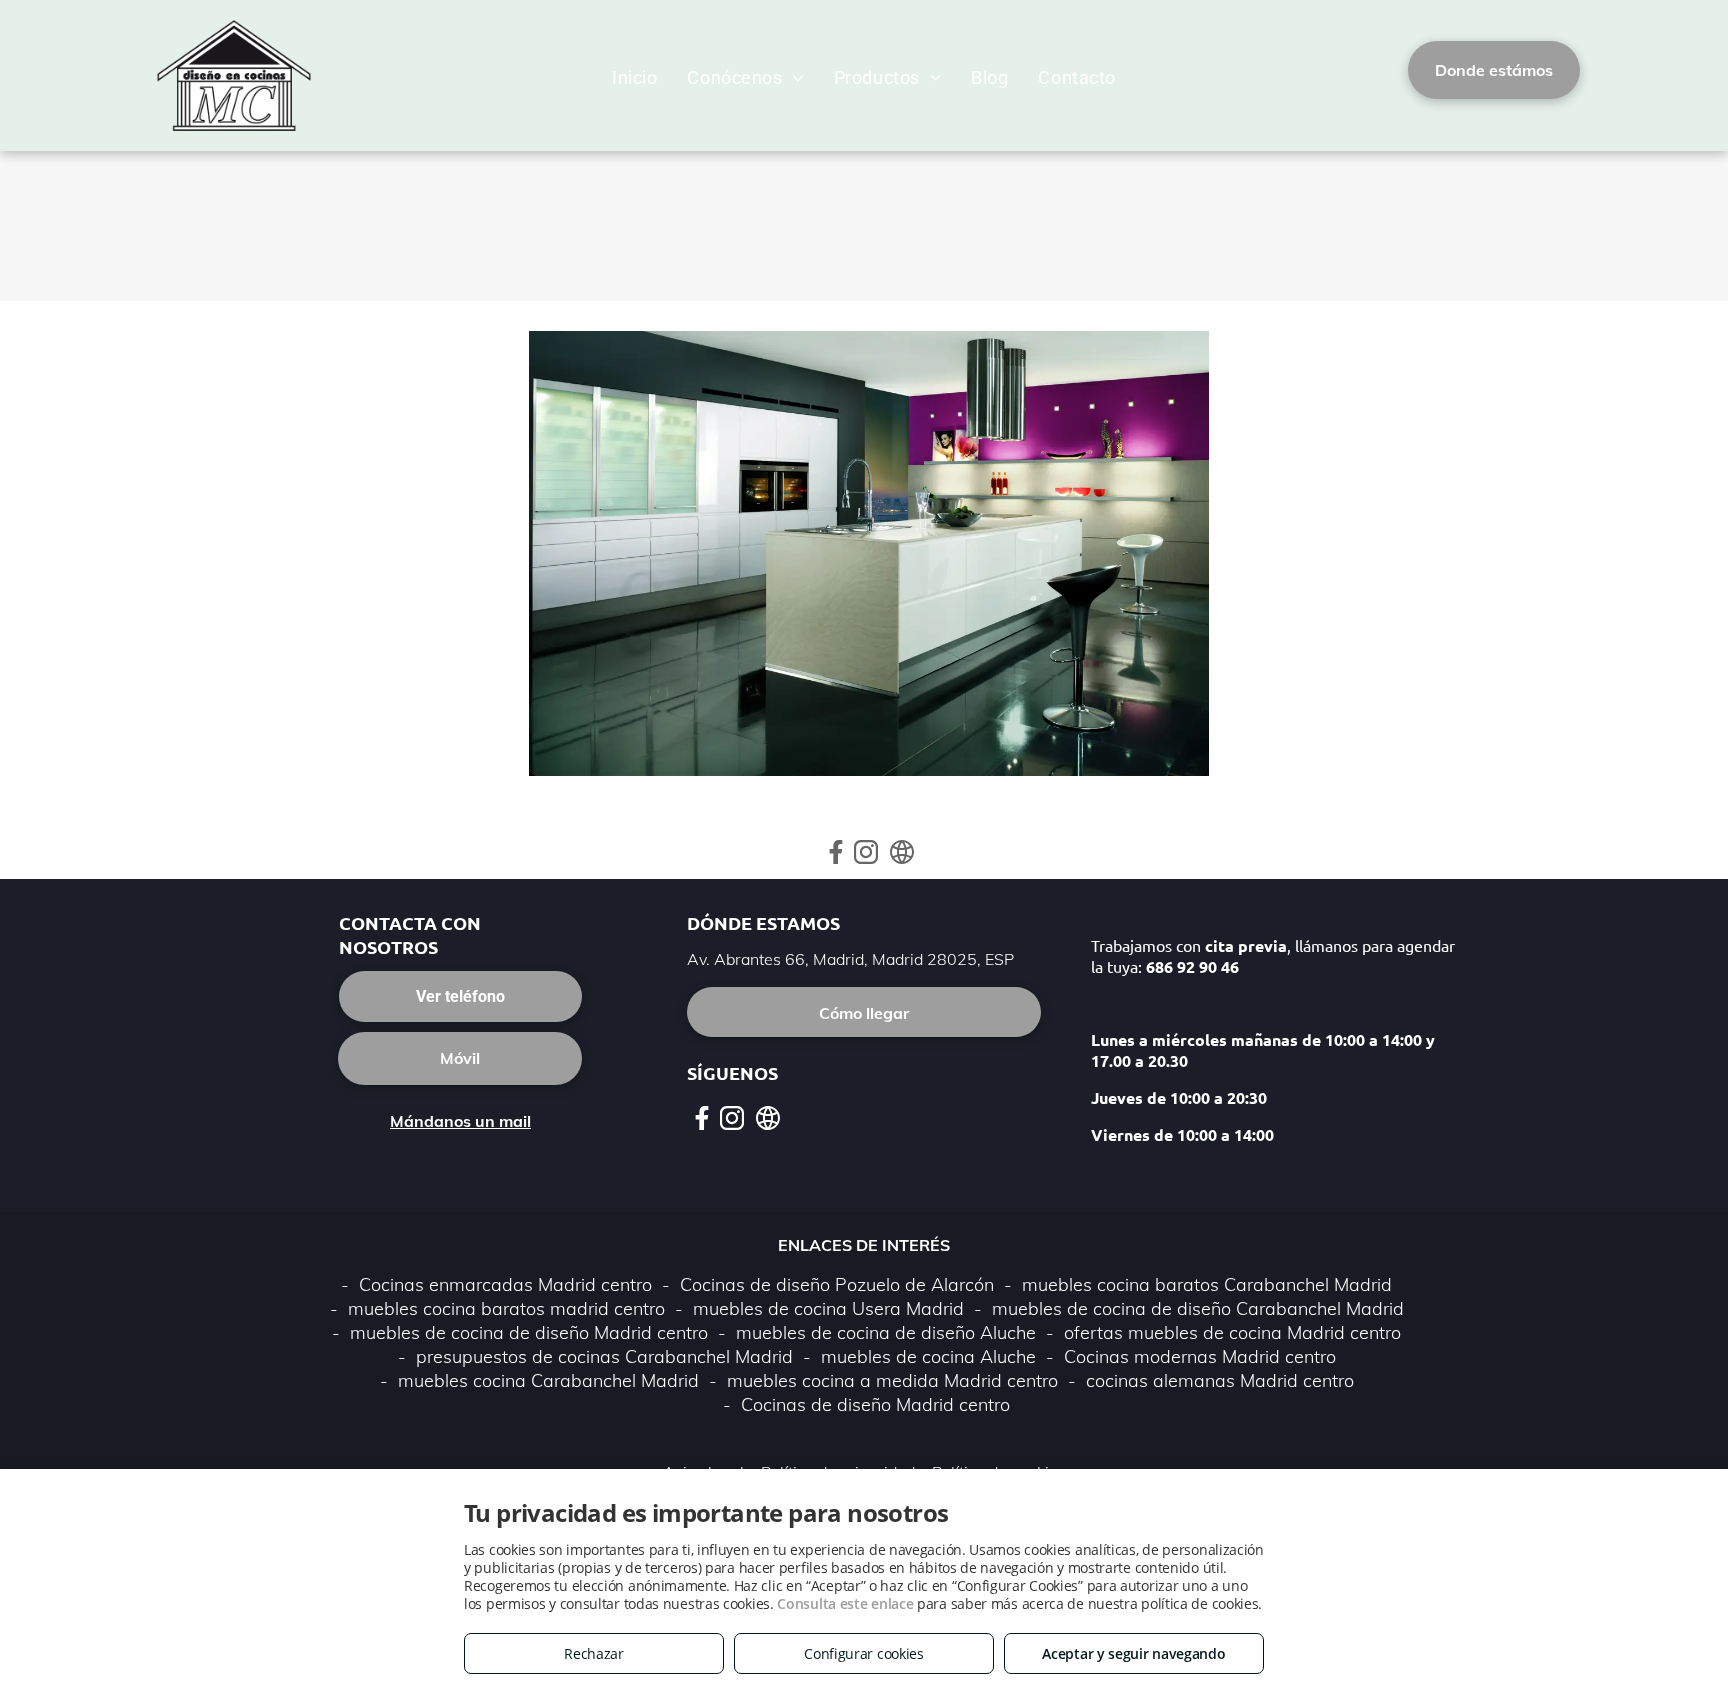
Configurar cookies (864, 1653)
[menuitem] (634, 77)
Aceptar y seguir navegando (1133, 1653)
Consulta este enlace (845, 1603)
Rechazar (594, 1653)
